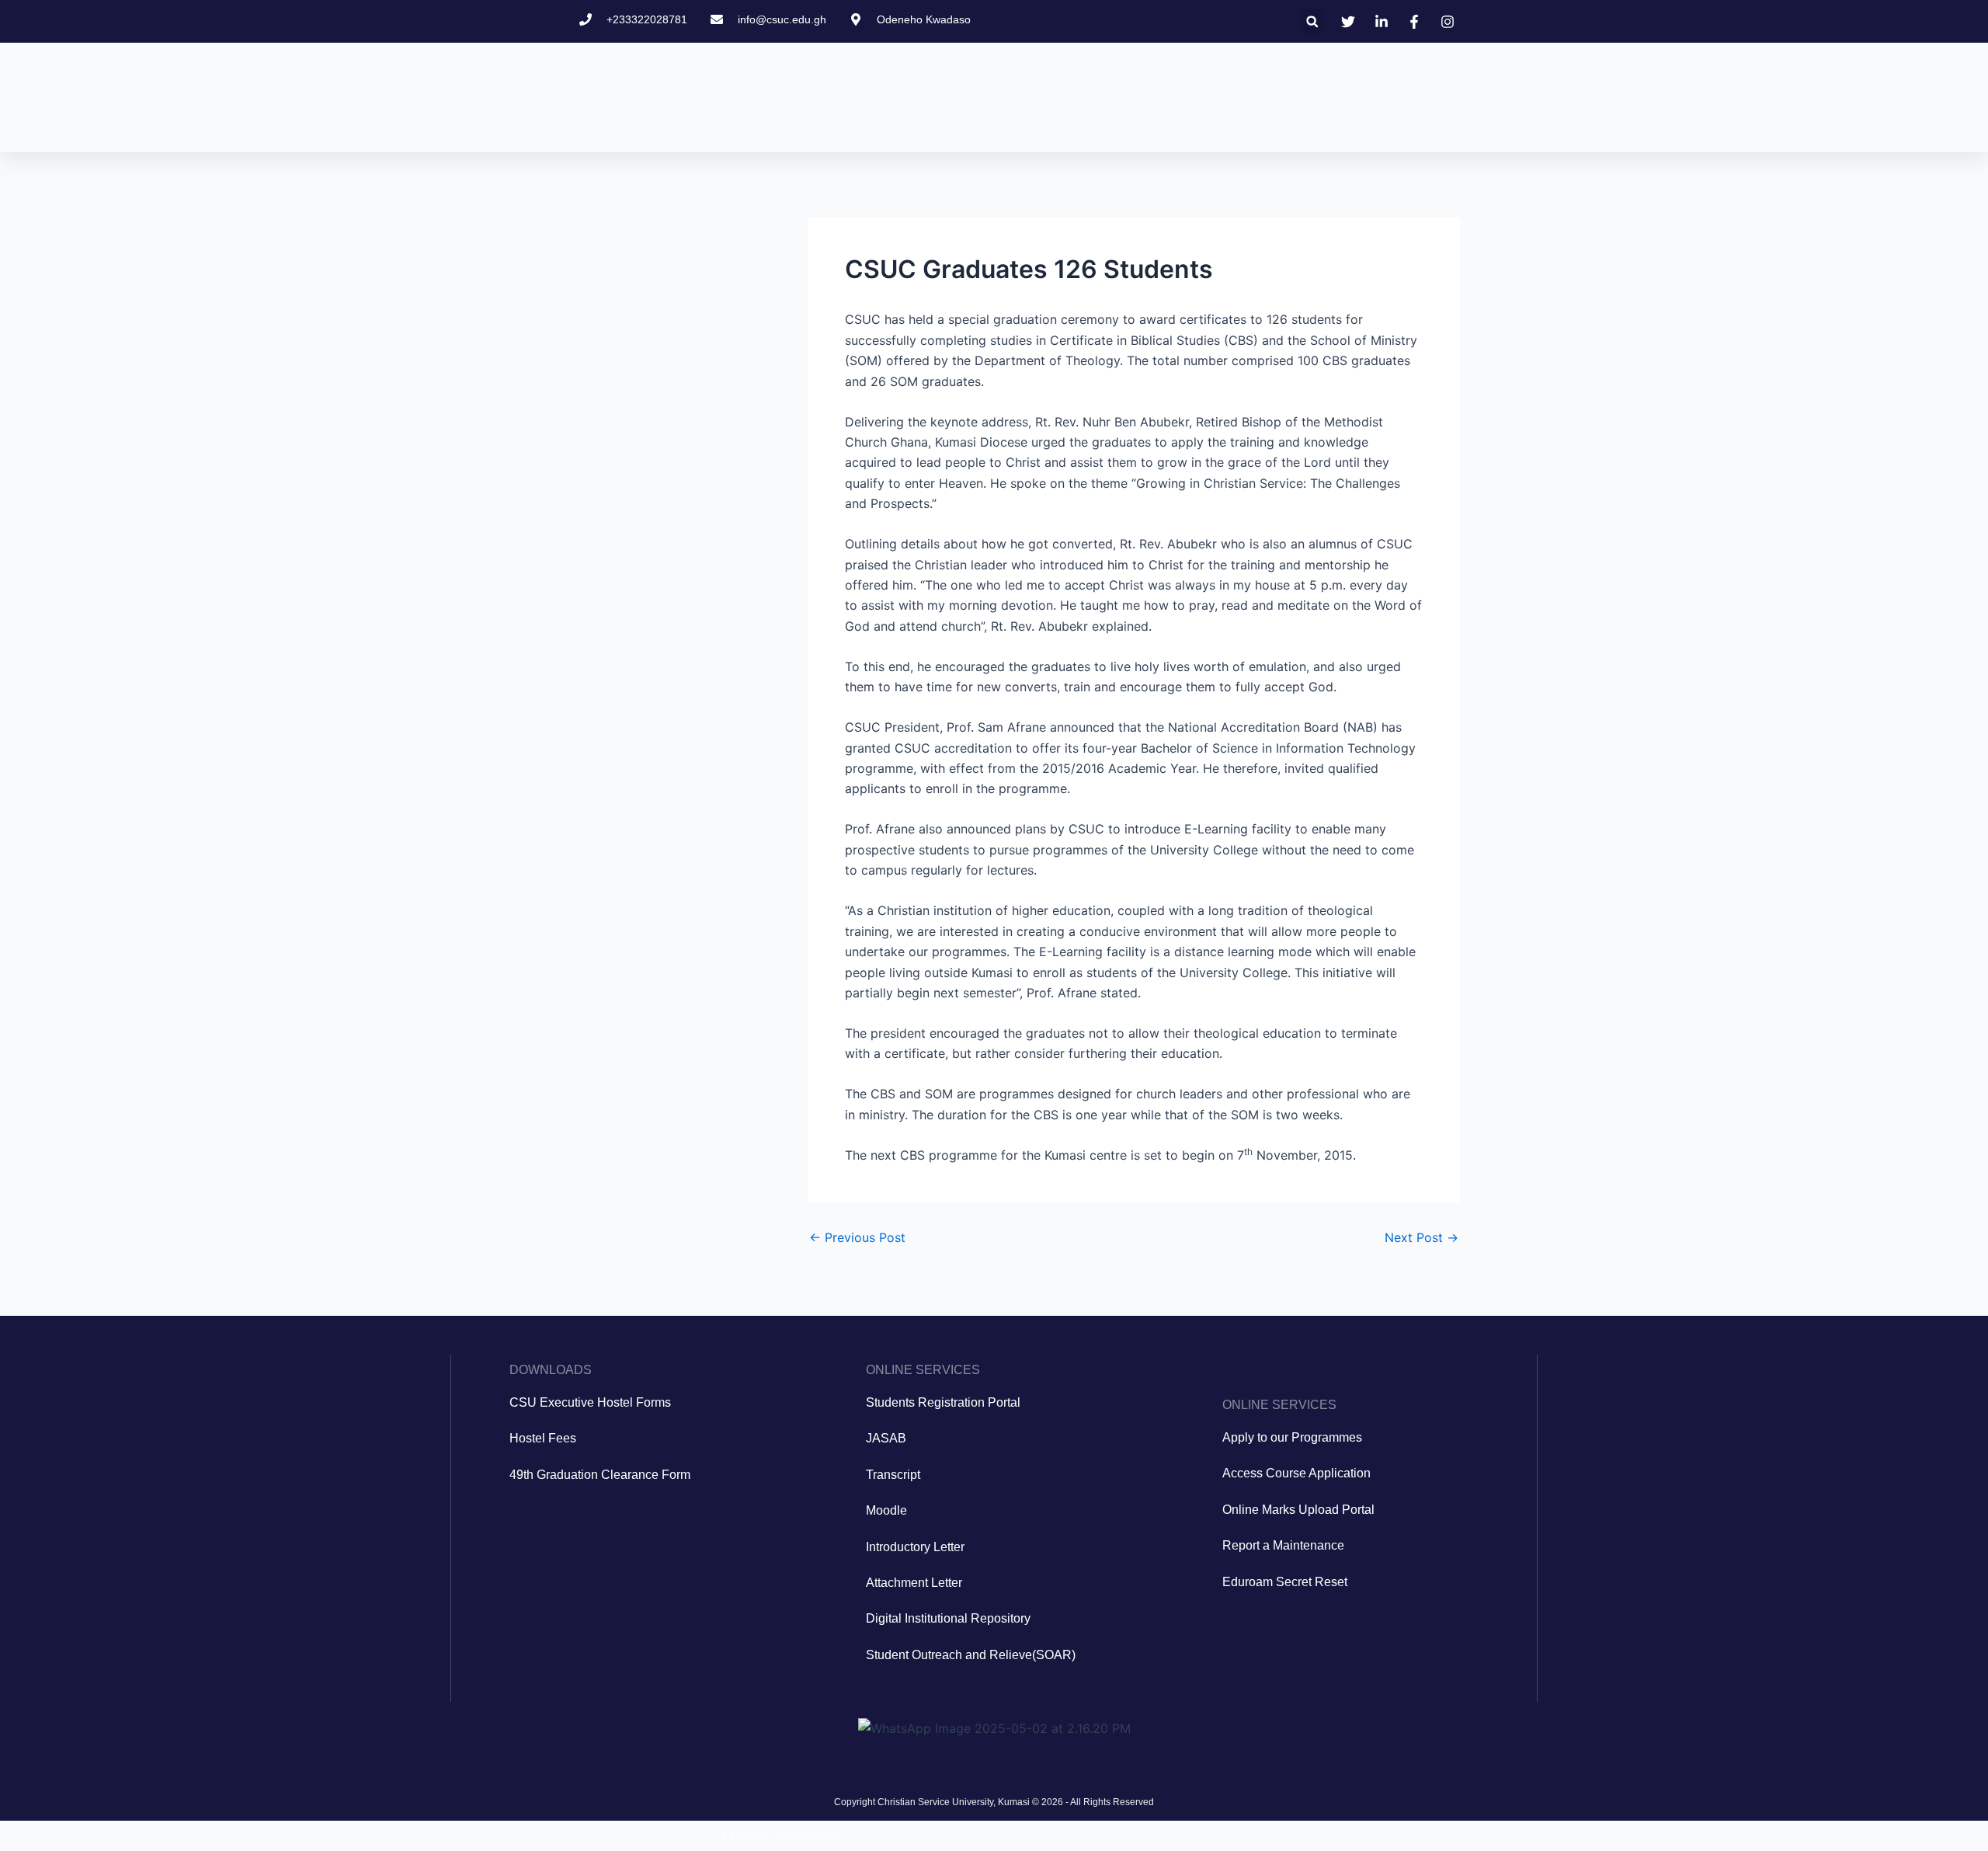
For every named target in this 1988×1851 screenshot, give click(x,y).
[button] (1312, 21)
